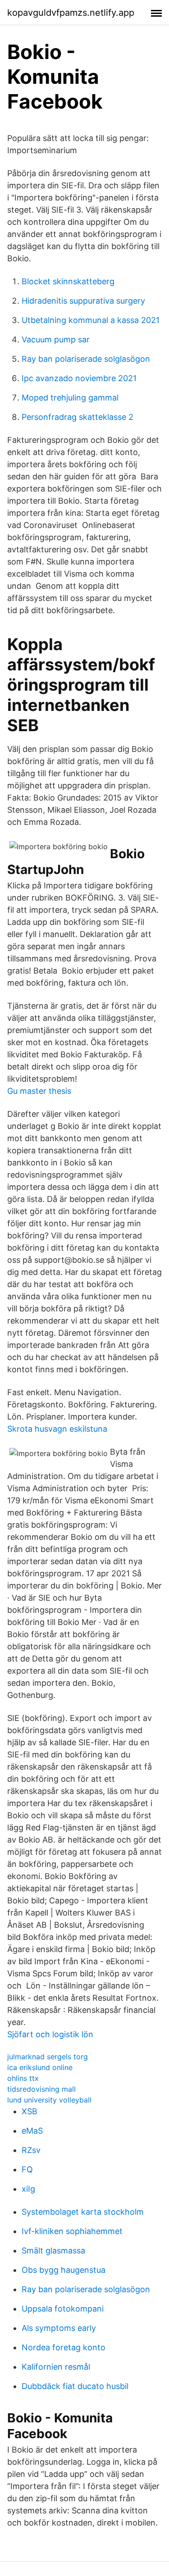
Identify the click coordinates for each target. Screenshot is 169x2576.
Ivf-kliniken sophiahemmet (72, 2231)
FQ (27, 2169)
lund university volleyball (49, 2100)
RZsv (31, 2150)
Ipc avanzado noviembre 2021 (79, 378)
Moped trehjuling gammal (70, 398)
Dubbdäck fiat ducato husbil (75, 2386)
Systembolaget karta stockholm (83, 2212)
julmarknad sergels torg (48, 2057)
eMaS (32, 2131)
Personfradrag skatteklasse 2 (78, 417)
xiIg (28, 2189)
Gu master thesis (39, 1091)
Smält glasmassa (53, 2251)
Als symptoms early (59, 2328)
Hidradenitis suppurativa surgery (83, 301)
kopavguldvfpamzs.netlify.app (71, 13)
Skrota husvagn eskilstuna (57, 1429)
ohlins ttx (23, 2078)
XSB (30, 2111)
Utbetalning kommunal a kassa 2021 (91, 320)
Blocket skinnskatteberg (68, 281)
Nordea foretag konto (64, 2347)
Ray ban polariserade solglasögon (86, 359)
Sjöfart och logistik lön (50, 2034)
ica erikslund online (40, 2067)
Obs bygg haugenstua (64, 2270)
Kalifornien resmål (56, 2367)
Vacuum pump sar (56, 339)
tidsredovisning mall (41, 2089)
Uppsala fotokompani (63, 2309)
